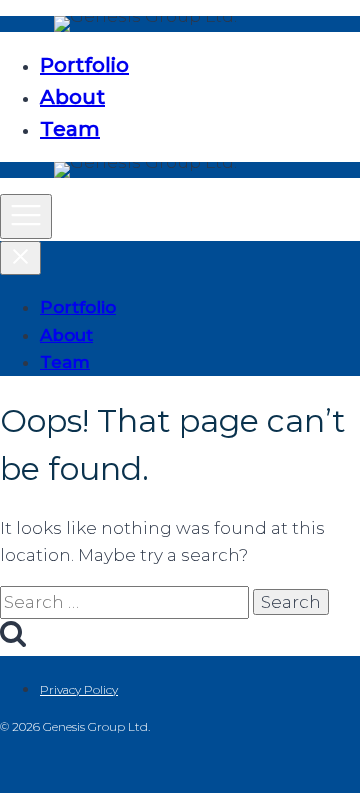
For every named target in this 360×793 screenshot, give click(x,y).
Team (70, 129)
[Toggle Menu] (26, 216)
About (72, 97)
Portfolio (84, 65)
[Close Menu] (20, 258)
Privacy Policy (79, 689)
